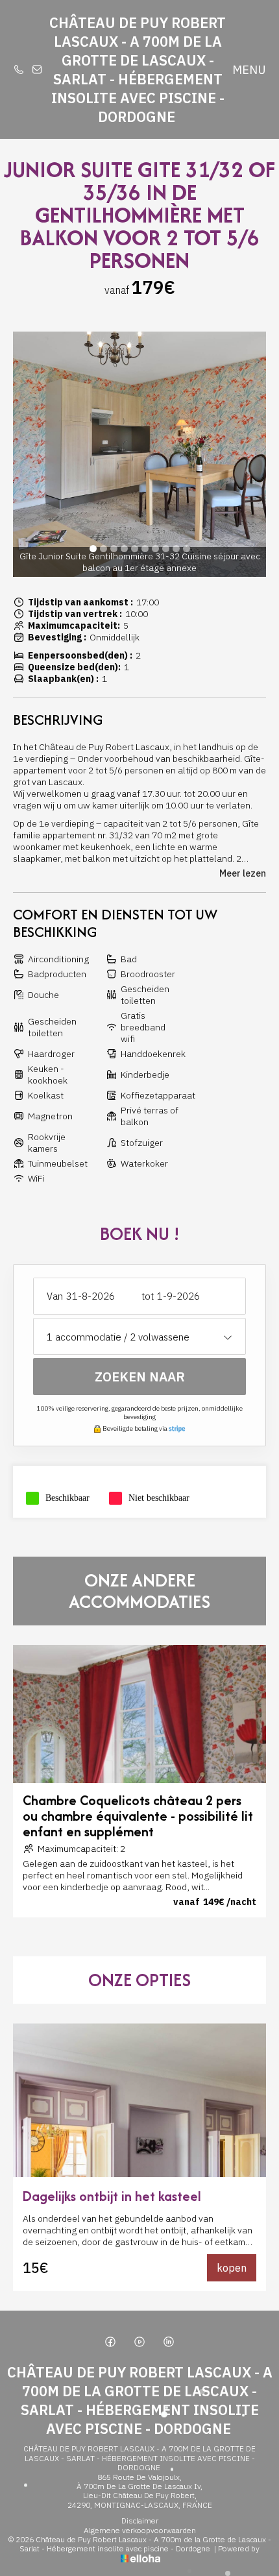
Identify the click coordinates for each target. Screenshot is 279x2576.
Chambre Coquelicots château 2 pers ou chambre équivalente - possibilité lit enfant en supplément (138, 1816)
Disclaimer (140, 2521)
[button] (93, 549)
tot (148, 1296)
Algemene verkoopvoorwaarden (140, 2531)
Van (55, 1296)
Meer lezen (243, 873)
